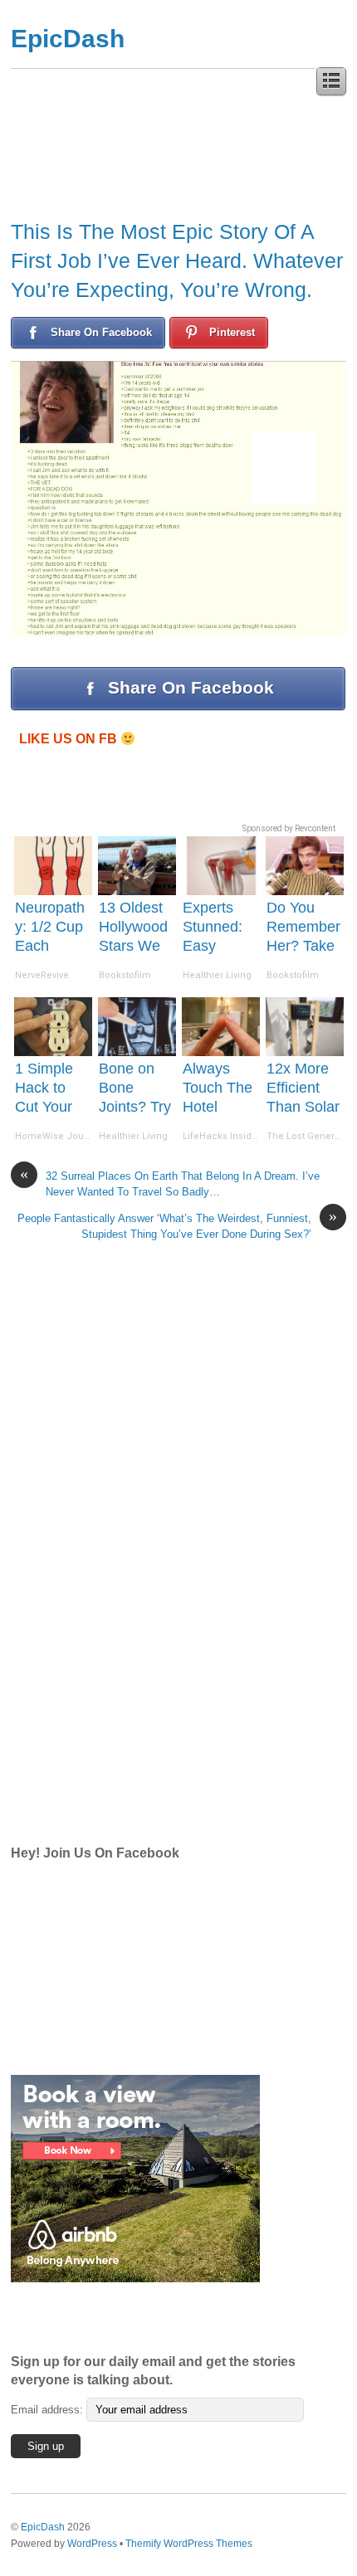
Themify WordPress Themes (189, 2543)
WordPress (92, 2543)
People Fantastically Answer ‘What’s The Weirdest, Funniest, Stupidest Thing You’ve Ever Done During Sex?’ (177, 1225)
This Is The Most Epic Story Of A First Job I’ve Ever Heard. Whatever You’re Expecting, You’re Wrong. (177, 261)
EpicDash (68, 39)
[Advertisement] (135, 1566)
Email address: (49, 2410)
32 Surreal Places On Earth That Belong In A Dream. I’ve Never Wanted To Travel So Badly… (170, 1183)
